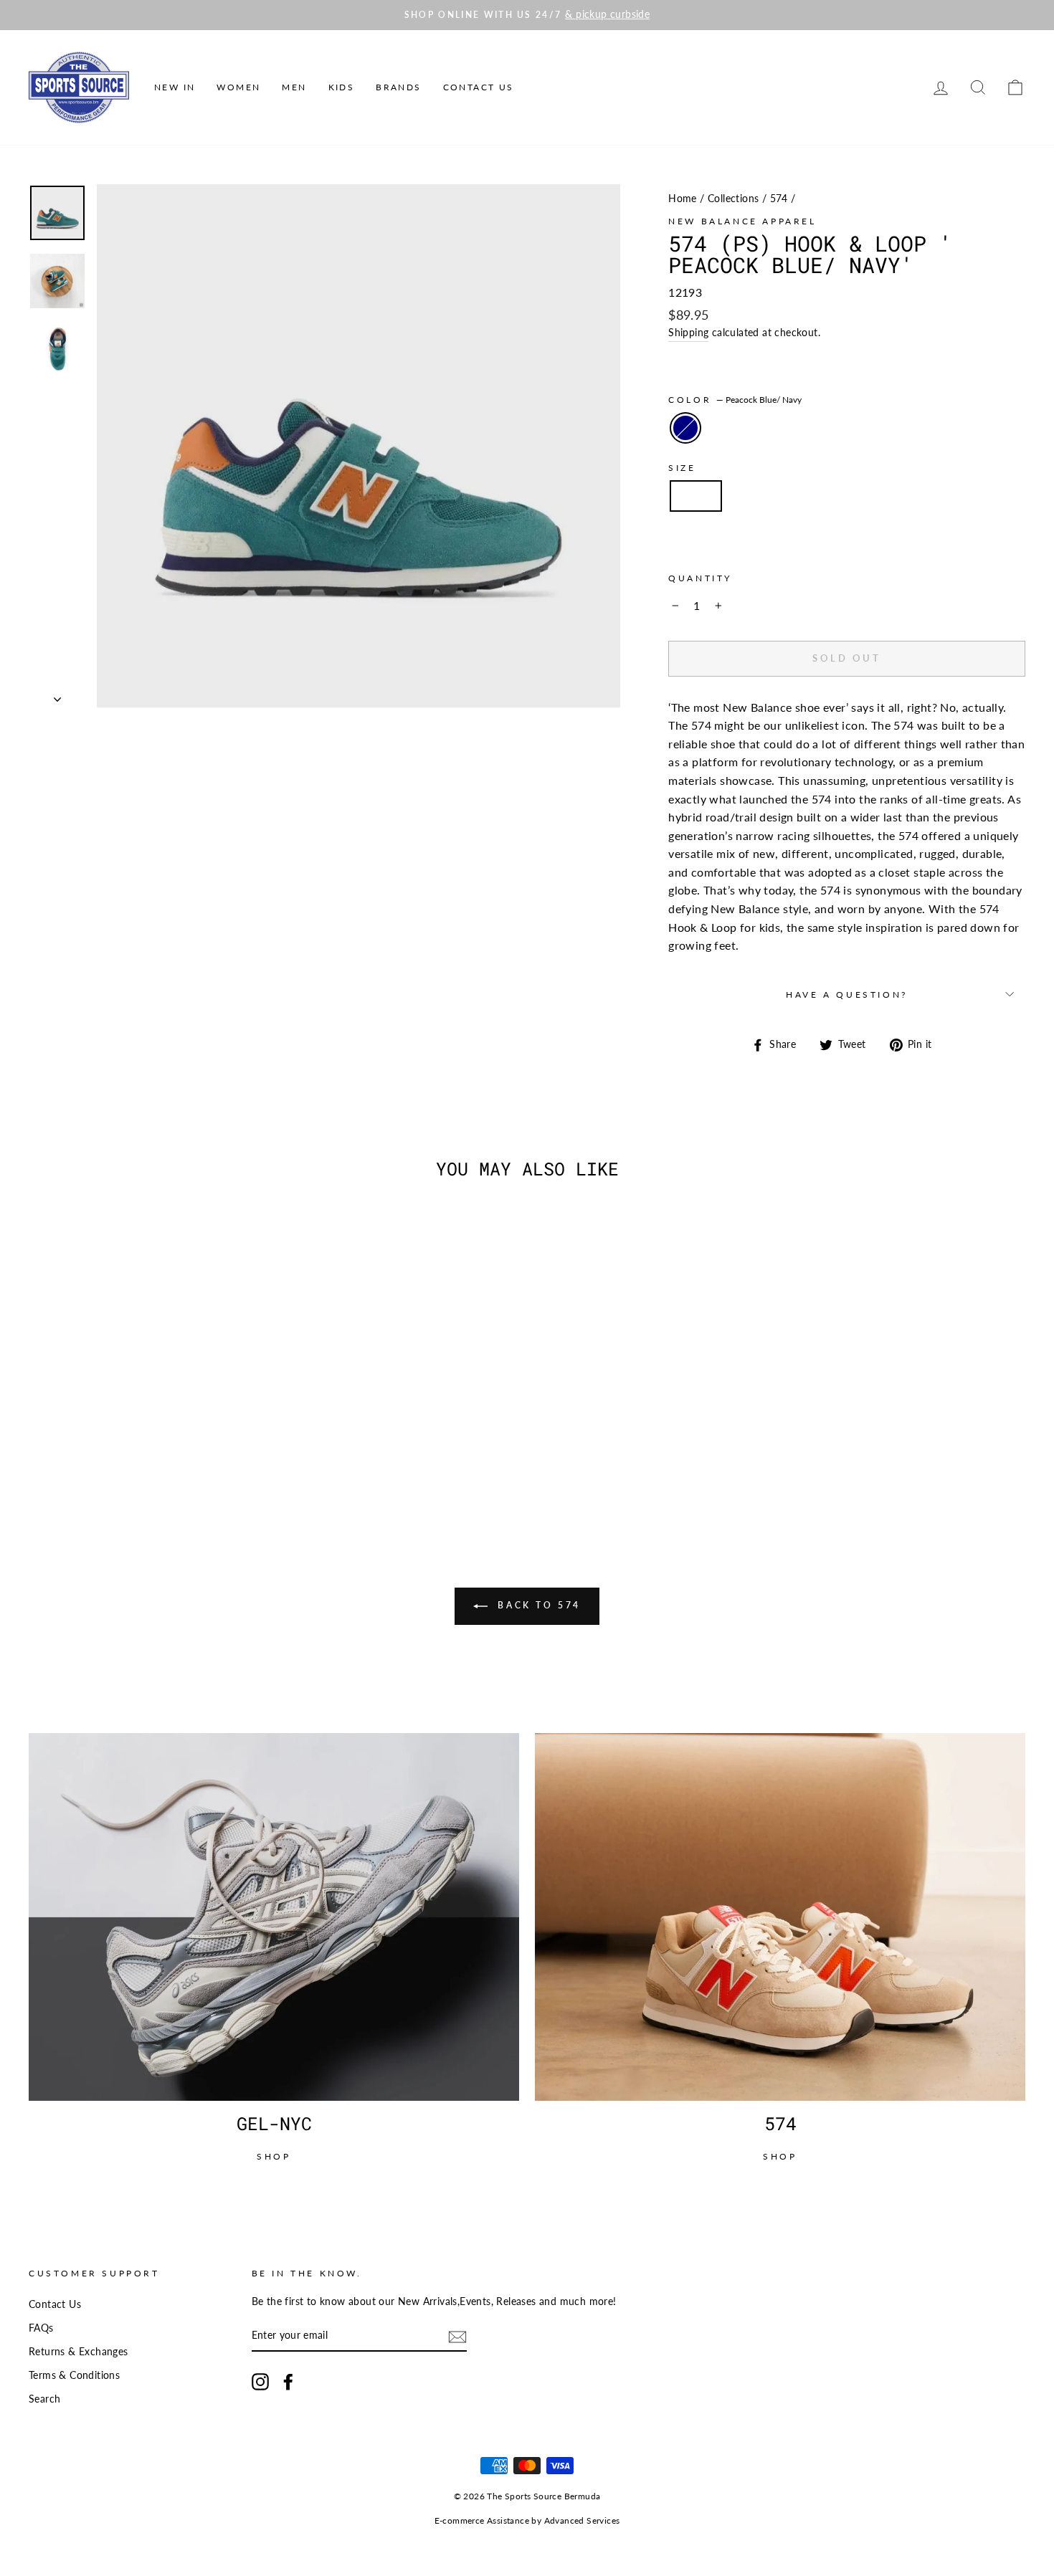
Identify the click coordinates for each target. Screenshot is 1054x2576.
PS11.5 (756, 496)
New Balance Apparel (742, 221)
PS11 (696, 496)
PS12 (816, 496)
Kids (342, 87)
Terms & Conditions (74, 2375)
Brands (398, 87)
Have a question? (847, 994)
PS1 (987, 496)
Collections (733, 199)
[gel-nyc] (274, 1917)
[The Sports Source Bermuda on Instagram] (260, 2382)
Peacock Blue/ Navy (685, 428)
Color (735, 400)
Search (44, 2399)
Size (682, 468)
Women (238, 87)
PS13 (935, 496)
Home (683, 199)
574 (779, 199)
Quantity (700, 578)
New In (175, 87)
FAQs (41, 2328)
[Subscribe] (457, 2336)
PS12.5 (875, 496)
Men (294, 87)
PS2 (750, 538)
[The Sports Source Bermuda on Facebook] (288, 2382)
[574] (780, 1917)
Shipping (688, 333)
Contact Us (479, 87)
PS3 (856, 538)
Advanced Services (582, 2520)
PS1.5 (697, 538)
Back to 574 (537, 1605)
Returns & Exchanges (79, 2352)
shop (274, 2156)
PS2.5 (803, 538)
